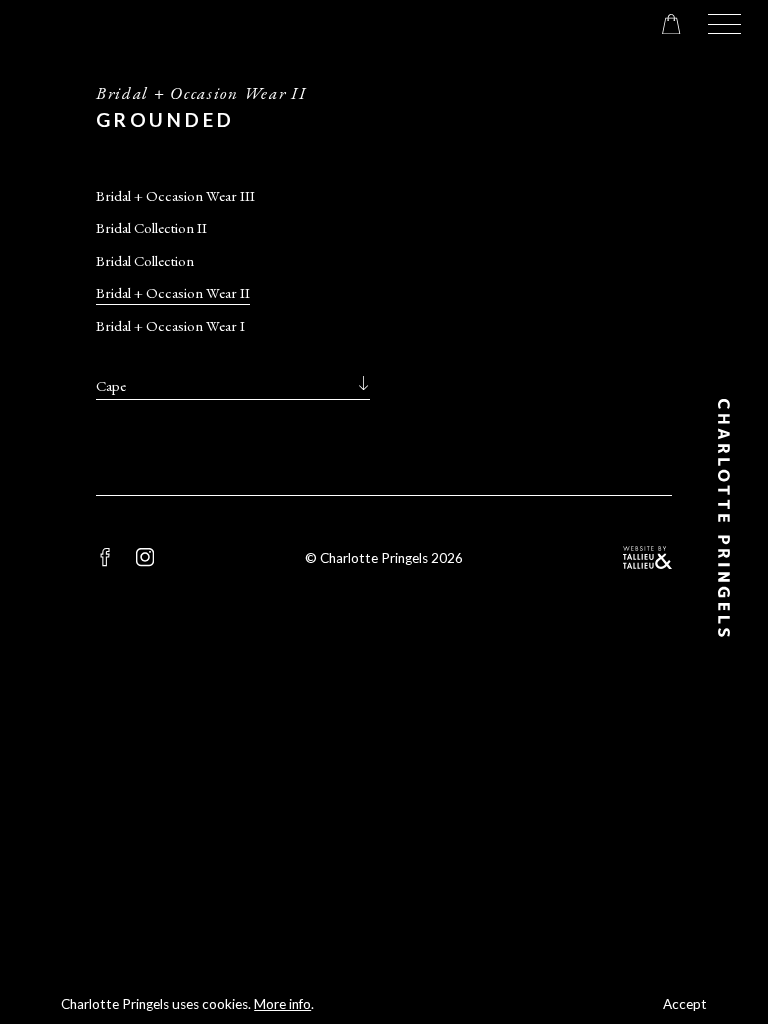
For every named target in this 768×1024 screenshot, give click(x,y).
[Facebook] (105, 557)
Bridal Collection (145, 260)
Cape (111, 385)
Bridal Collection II (151, 227)
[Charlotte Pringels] (725, 518)
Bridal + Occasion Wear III (175, 195)
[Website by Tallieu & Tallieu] (647, 557)
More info (282, 1004)
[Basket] (671, 24)
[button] (724, 24)
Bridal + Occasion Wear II (173, 292)
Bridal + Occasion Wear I (170, 325)
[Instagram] (145, 557)
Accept (685, 1004)
